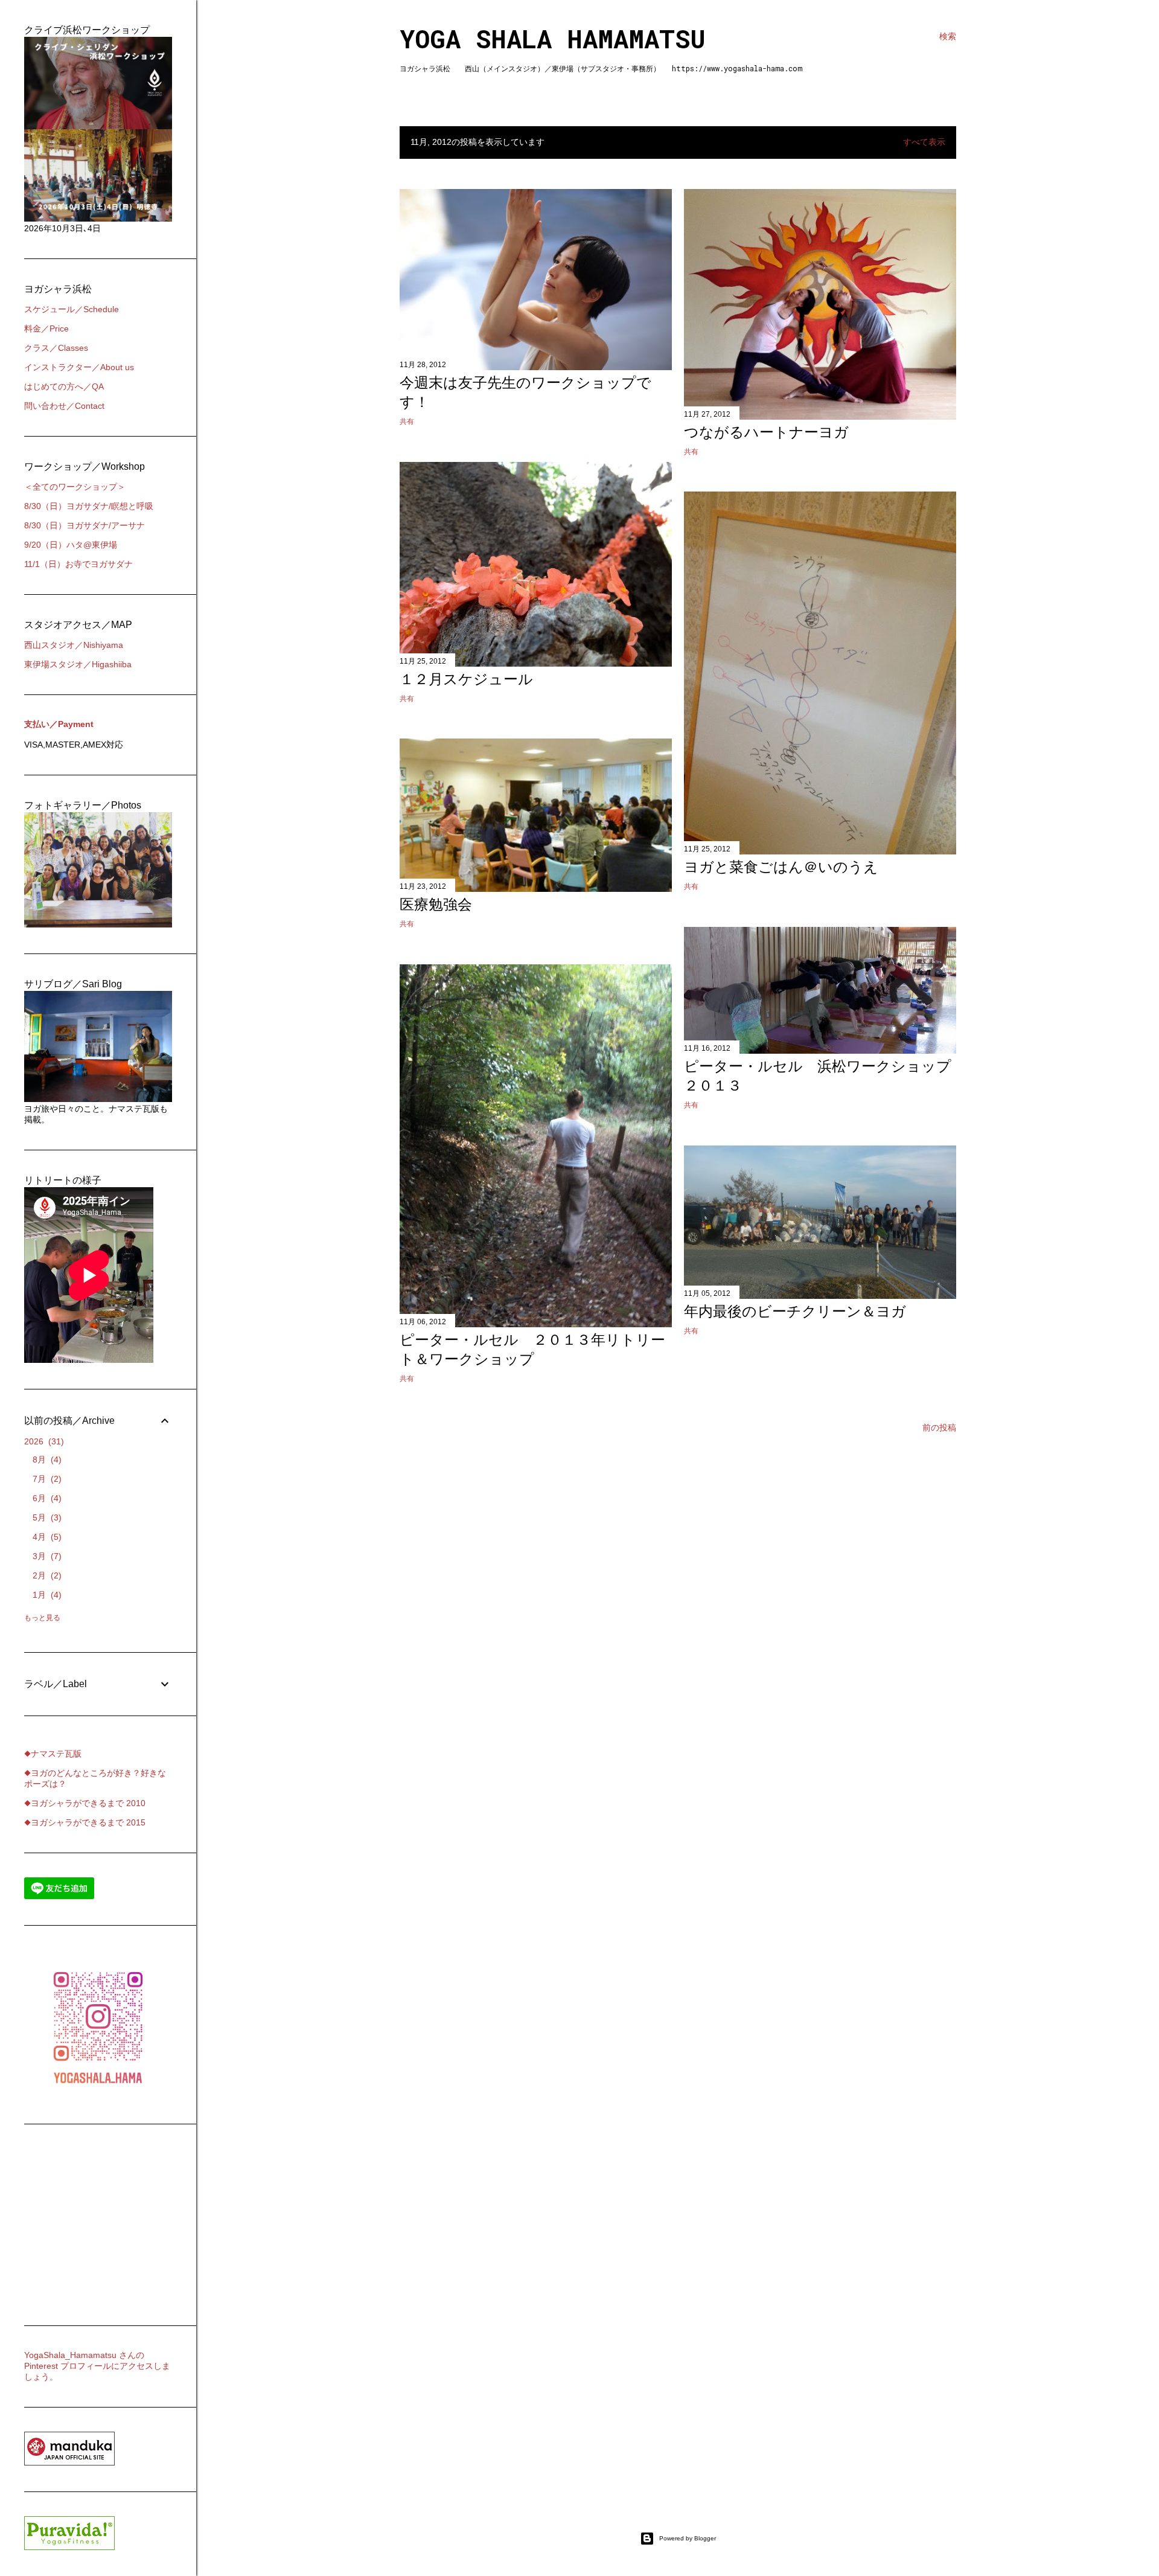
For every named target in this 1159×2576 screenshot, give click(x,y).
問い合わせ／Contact (64, 406)
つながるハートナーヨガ (766, 432)
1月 (46, 1595)
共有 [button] (407, 421)
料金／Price (46, 328)
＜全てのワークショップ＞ (75, 487)
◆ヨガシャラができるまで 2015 (85, 1822)
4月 (46, 1537)
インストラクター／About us (79, 367)
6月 (46, 1498)
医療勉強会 (436, 904)
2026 (43, 1441)
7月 (46, 1479)
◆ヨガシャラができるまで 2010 (85, 1803)
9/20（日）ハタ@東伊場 (71, 545)
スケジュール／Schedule (72, 309)
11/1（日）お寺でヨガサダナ (78, 564)
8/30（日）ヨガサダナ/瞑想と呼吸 (89, 506)
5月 (46, 1517)
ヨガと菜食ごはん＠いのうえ (781, 867)
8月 (46, 1459)
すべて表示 (924, 142)
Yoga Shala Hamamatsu (553, 38)
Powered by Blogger (688, 2538)
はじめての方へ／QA (64, 386)
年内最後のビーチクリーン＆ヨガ (795, 1311)
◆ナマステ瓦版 (53, 1754)
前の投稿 (939, 1427)
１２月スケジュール (466, 679)
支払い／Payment (59, 724)
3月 (46, 1556)
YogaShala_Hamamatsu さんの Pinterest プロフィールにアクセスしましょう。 (97, 2366)
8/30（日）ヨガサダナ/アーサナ (85, 525)
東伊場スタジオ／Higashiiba (78, 664)
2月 (46, 1575)
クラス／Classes (56, 348)
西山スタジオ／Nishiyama (74, 645)
